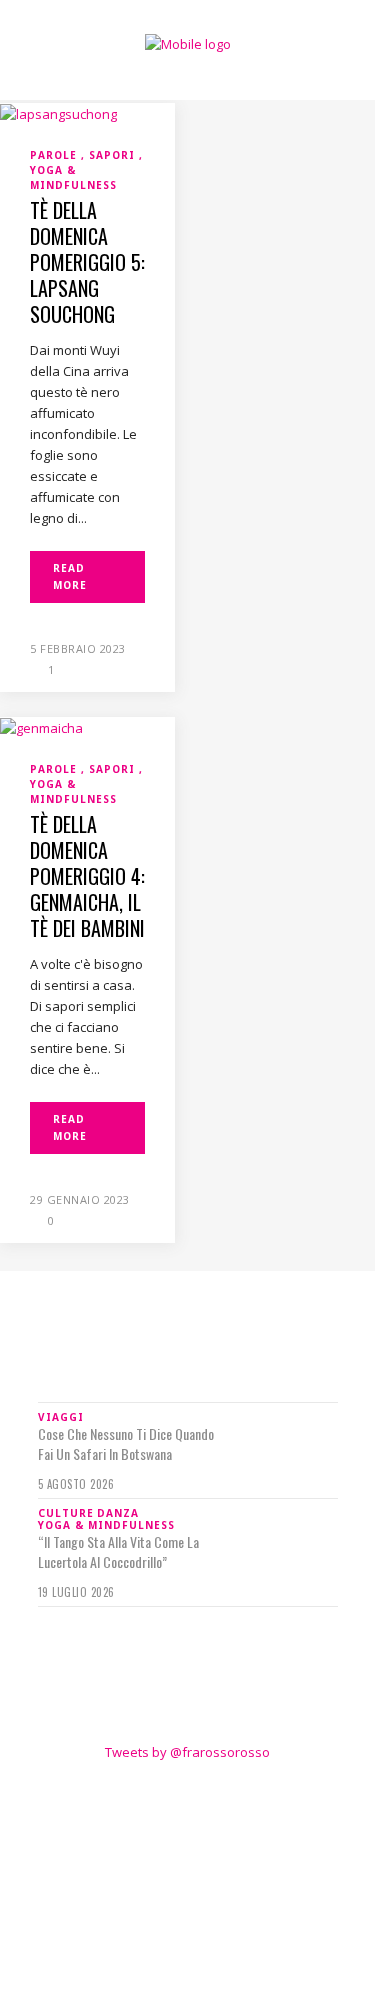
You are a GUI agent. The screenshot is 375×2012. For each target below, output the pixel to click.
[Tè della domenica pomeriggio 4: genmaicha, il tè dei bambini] (41, 727)
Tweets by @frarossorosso (187, 1752)
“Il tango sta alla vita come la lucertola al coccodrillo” (118, 1552)
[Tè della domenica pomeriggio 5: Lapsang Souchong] (58, 113)
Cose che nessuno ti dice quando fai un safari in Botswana (126, 1444)
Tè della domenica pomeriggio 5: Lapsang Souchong (87, 262)
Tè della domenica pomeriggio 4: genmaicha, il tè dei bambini (87, 876)
